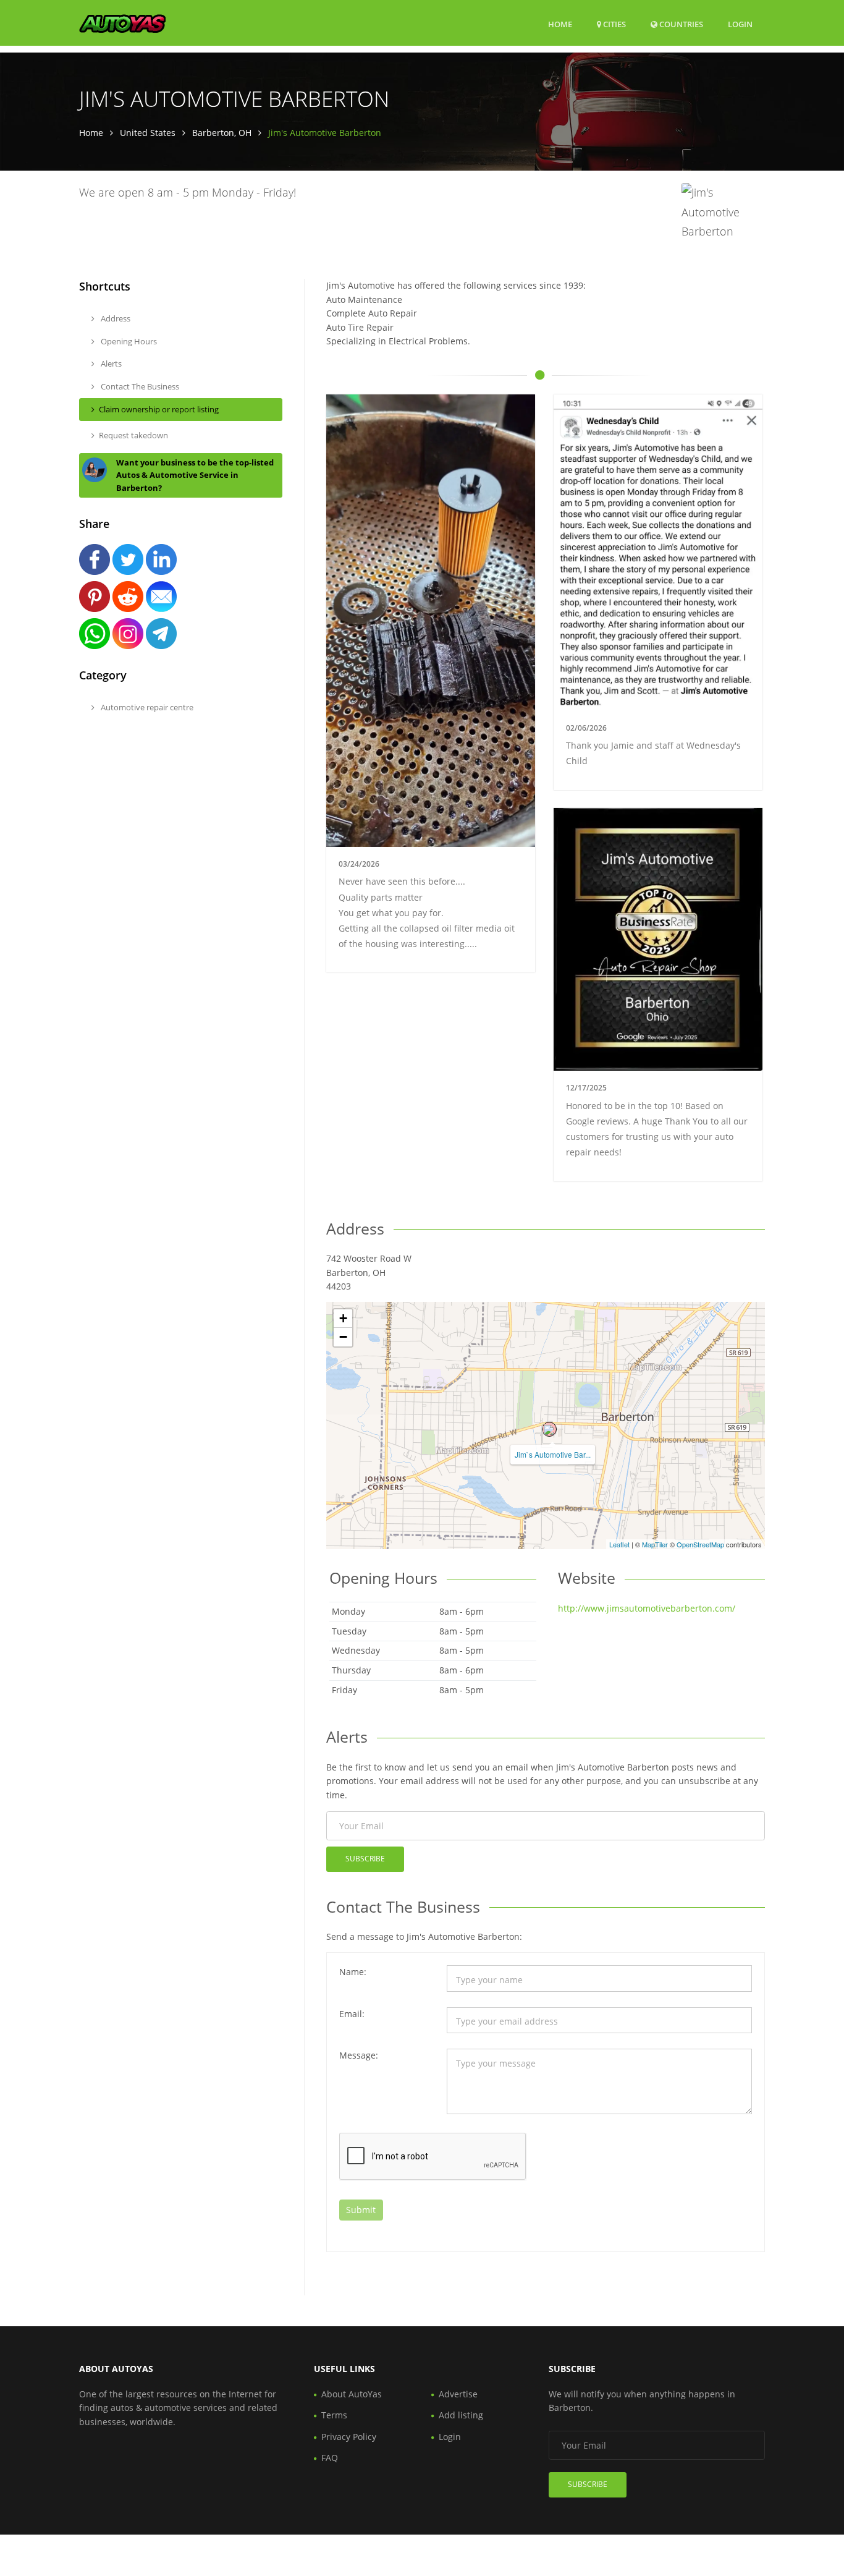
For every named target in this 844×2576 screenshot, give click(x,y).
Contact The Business (139, 386)
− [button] (343, 1337)
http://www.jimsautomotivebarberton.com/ (647, 1608)
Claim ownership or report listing (159, 409)
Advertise (458, 2394)
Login (740, 24)
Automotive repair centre (146, 707)
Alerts (110, 363)
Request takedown (133, 435)
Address (115, 318)
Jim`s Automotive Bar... (553, 1454)
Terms (334, 2415)
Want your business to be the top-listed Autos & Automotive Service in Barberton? (195, 475)
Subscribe (365, 1859)
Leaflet (619, 1544)
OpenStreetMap (700, 1544)
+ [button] (343, 1318)
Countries (680, 24)
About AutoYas (352, 2394)
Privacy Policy (349, 2437)
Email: (352, 2014)
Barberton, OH (222, 133)
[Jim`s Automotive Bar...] (549, 1429)
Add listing (461, 2415)
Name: (353, 1972)
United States (148, 133)
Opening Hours (128, 341)
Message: (359, 2055)
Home (560, 24)
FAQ (330, 2458)
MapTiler (655, 1544)
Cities (614, 24)
